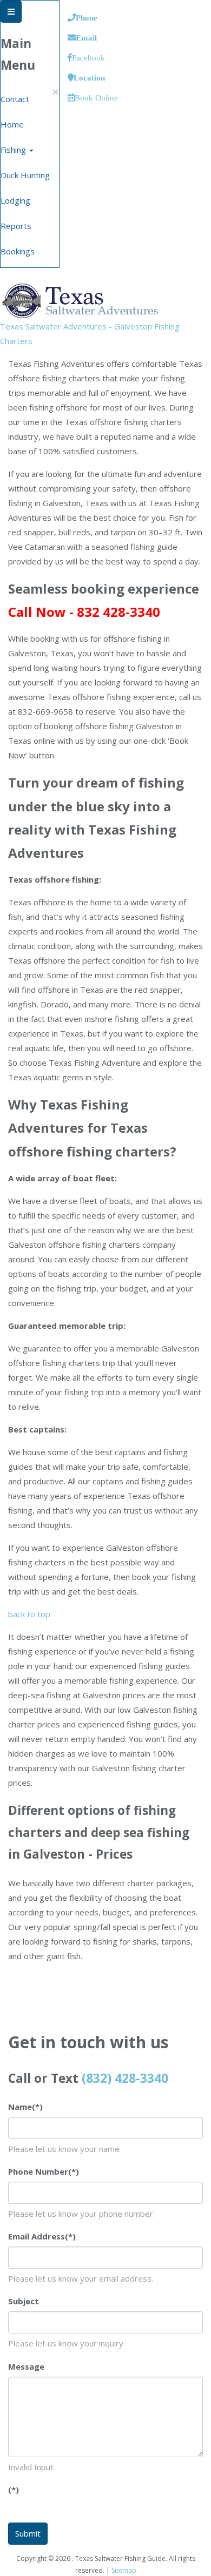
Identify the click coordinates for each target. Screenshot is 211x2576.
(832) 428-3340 (125, 2078)
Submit (28, 2533)
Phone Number (44, 2171)
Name (25, 2107)
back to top (29, 1614)
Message (26, 2366)
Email (86, 38)
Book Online (96, 97)
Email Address (42, 2236)
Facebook (88, 58)
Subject (24, 2301)
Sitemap (124, 2570)
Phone (87, 18)
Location (89, 78)
